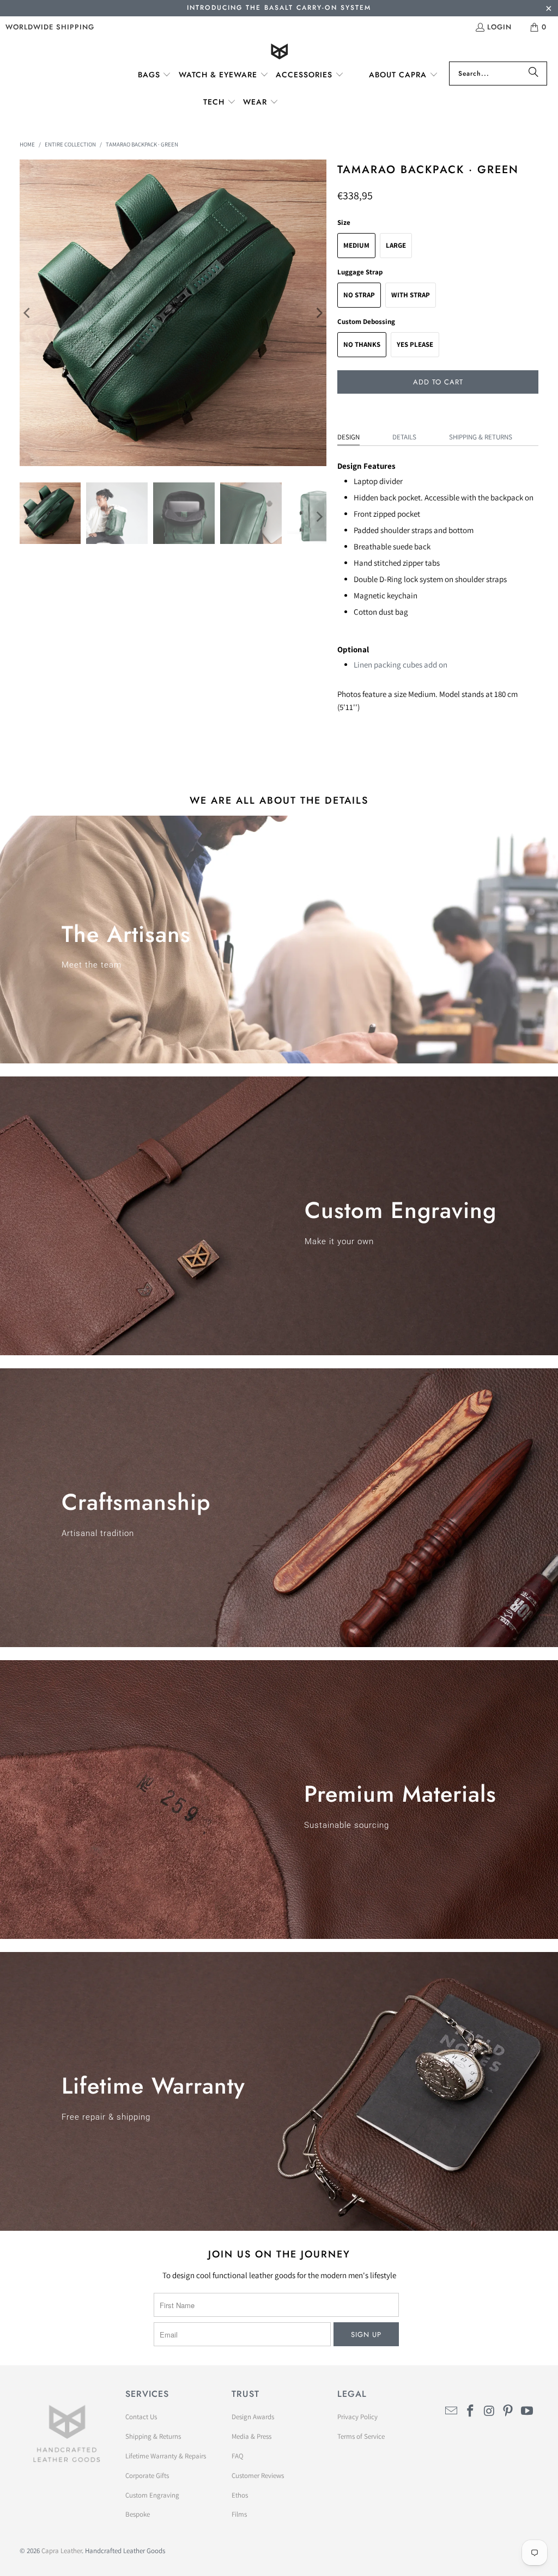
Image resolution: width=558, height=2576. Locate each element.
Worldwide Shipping (50, 27)
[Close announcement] (548, 10)
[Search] (533, 74)
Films (239, 2514)
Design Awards (253, 2417)
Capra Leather (62, 2551)
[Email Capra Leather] (452, 2411)
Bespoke (138, 2514)
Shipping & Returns (481, 437)
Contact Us (141, 2417)
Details (404, 437)
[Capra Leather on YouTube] (527, 2411)
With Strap (411, 295)
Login (499, 27)
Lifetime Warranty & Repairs (166, 2456)
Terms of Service (361, 2436)
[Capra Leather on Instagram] (489, 2411)
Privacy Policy (357, 2417)
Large (396, 245)
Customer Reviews (258, 2476)
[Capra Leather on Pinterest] (508, 2411)
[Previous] (28, 313)
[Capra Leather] (279, 53)
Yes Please (415, 344)
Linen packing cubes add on (401, 665)
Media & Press (251, 2436)
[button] (155, 75)
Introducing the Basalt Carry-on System (279, 8)
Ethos (240, 2495)
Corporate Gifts (147, 2476)
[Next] (318, 313)
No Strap (359, 295)
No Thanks (362, 344)
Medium (356, 245)
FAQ (238, 2456)
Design (348, 437)
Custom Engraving (152, 2495)
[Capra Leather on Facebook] (470, 2411)
